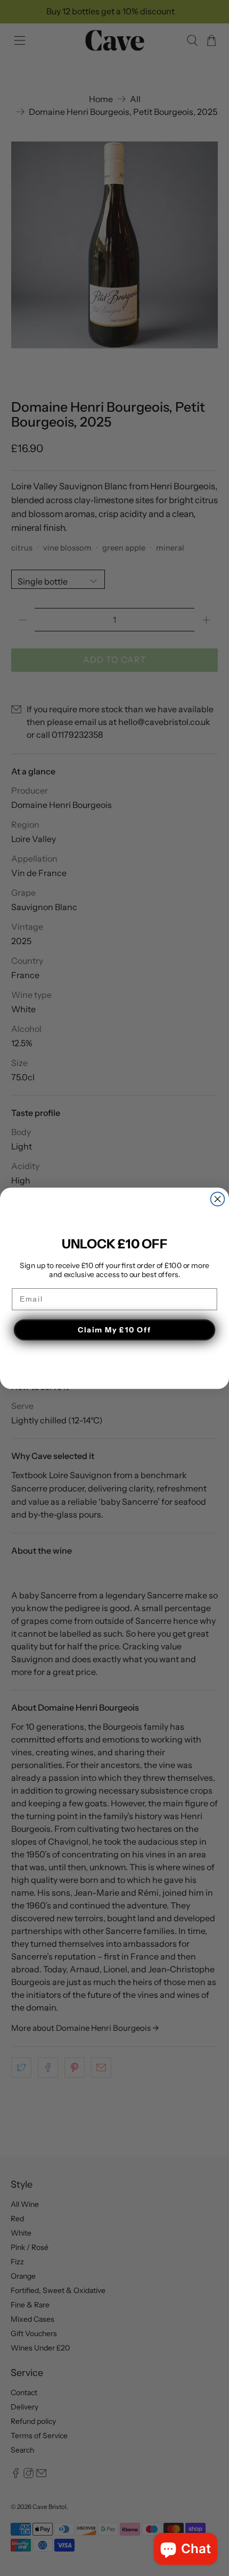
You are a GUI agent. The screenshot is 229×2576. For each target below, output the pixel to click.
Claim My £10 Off (114, 1329)
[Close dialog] (218, 1199)
